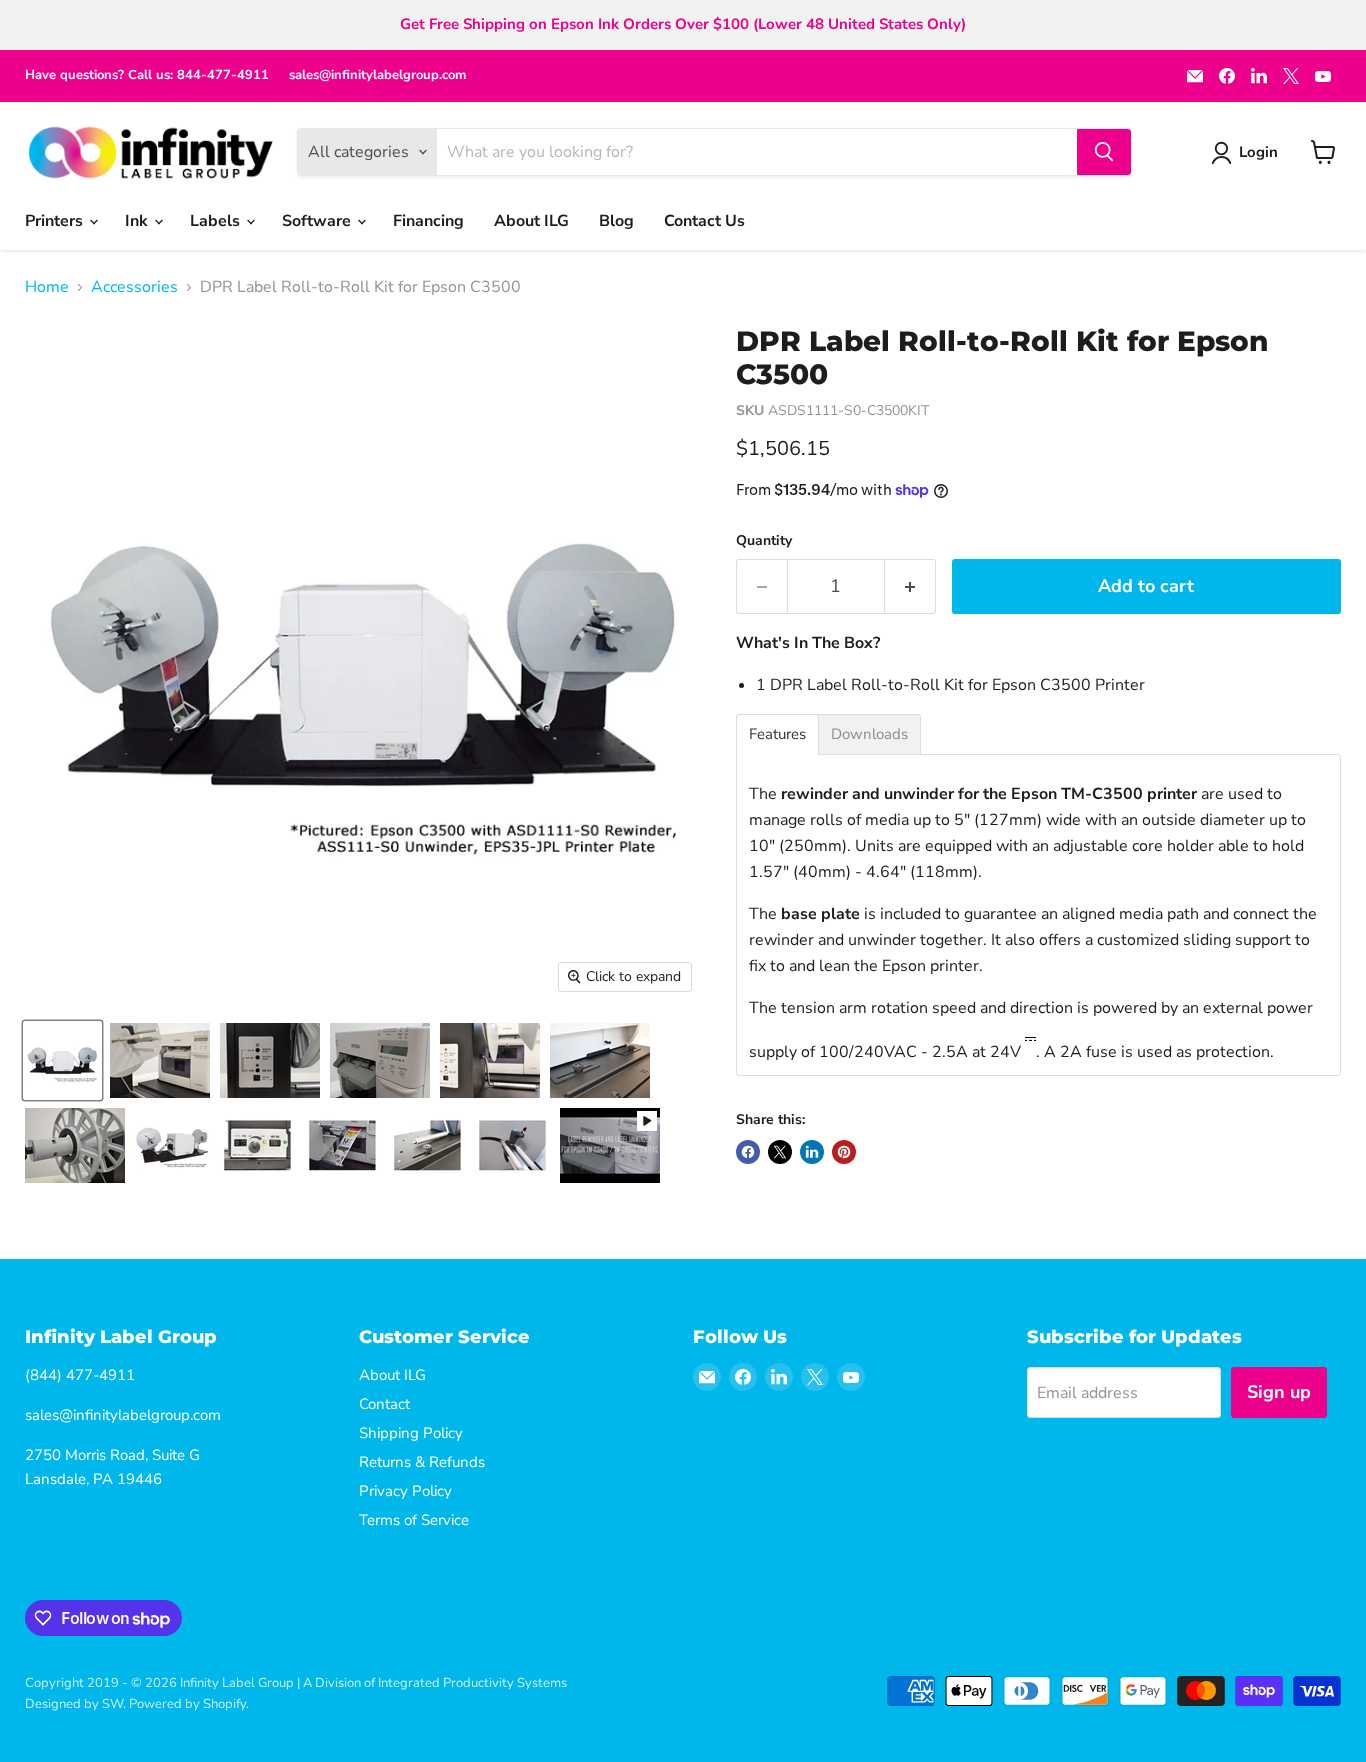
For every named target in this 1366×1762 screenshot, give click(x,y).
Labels (217, 221)
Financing (428, 221)
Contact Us (704, 221)
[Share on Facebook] (748, 1152)
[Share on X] (780, 1152)
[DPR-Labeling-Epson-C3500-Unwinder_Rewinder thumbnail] (62, 1060)
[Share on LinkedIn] (812, 1152)
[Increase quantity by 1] (910, 586)
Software (318, 221)
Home (47, 287)
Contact (384, 1404)
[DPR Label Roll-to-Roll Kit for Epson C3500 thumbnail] (160, 1060)
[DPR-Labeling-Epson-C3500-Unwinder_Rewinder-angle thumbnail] (172, 1145)
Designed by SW (74, 1704)
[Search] (1104, 152)
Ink (138, 221)
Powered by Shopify (187, 1704)
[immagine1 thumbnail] (427, 1145)
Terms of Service (414, 1520)
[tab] (777, 734)
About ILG (531, 221)
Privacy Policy (405, 1491)
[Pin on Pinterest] (844, 1152)
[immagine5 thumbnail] (512, 1145)
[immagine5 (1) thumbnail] (342, 1145)
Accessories (134, 287)
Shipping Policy (411, 1433)
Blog (616, 221)
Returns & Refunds (422, 1462)
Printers (56, 221)
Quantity (764, 541)
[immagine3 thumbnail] (257, 1145)
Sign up (1279, 1392)
